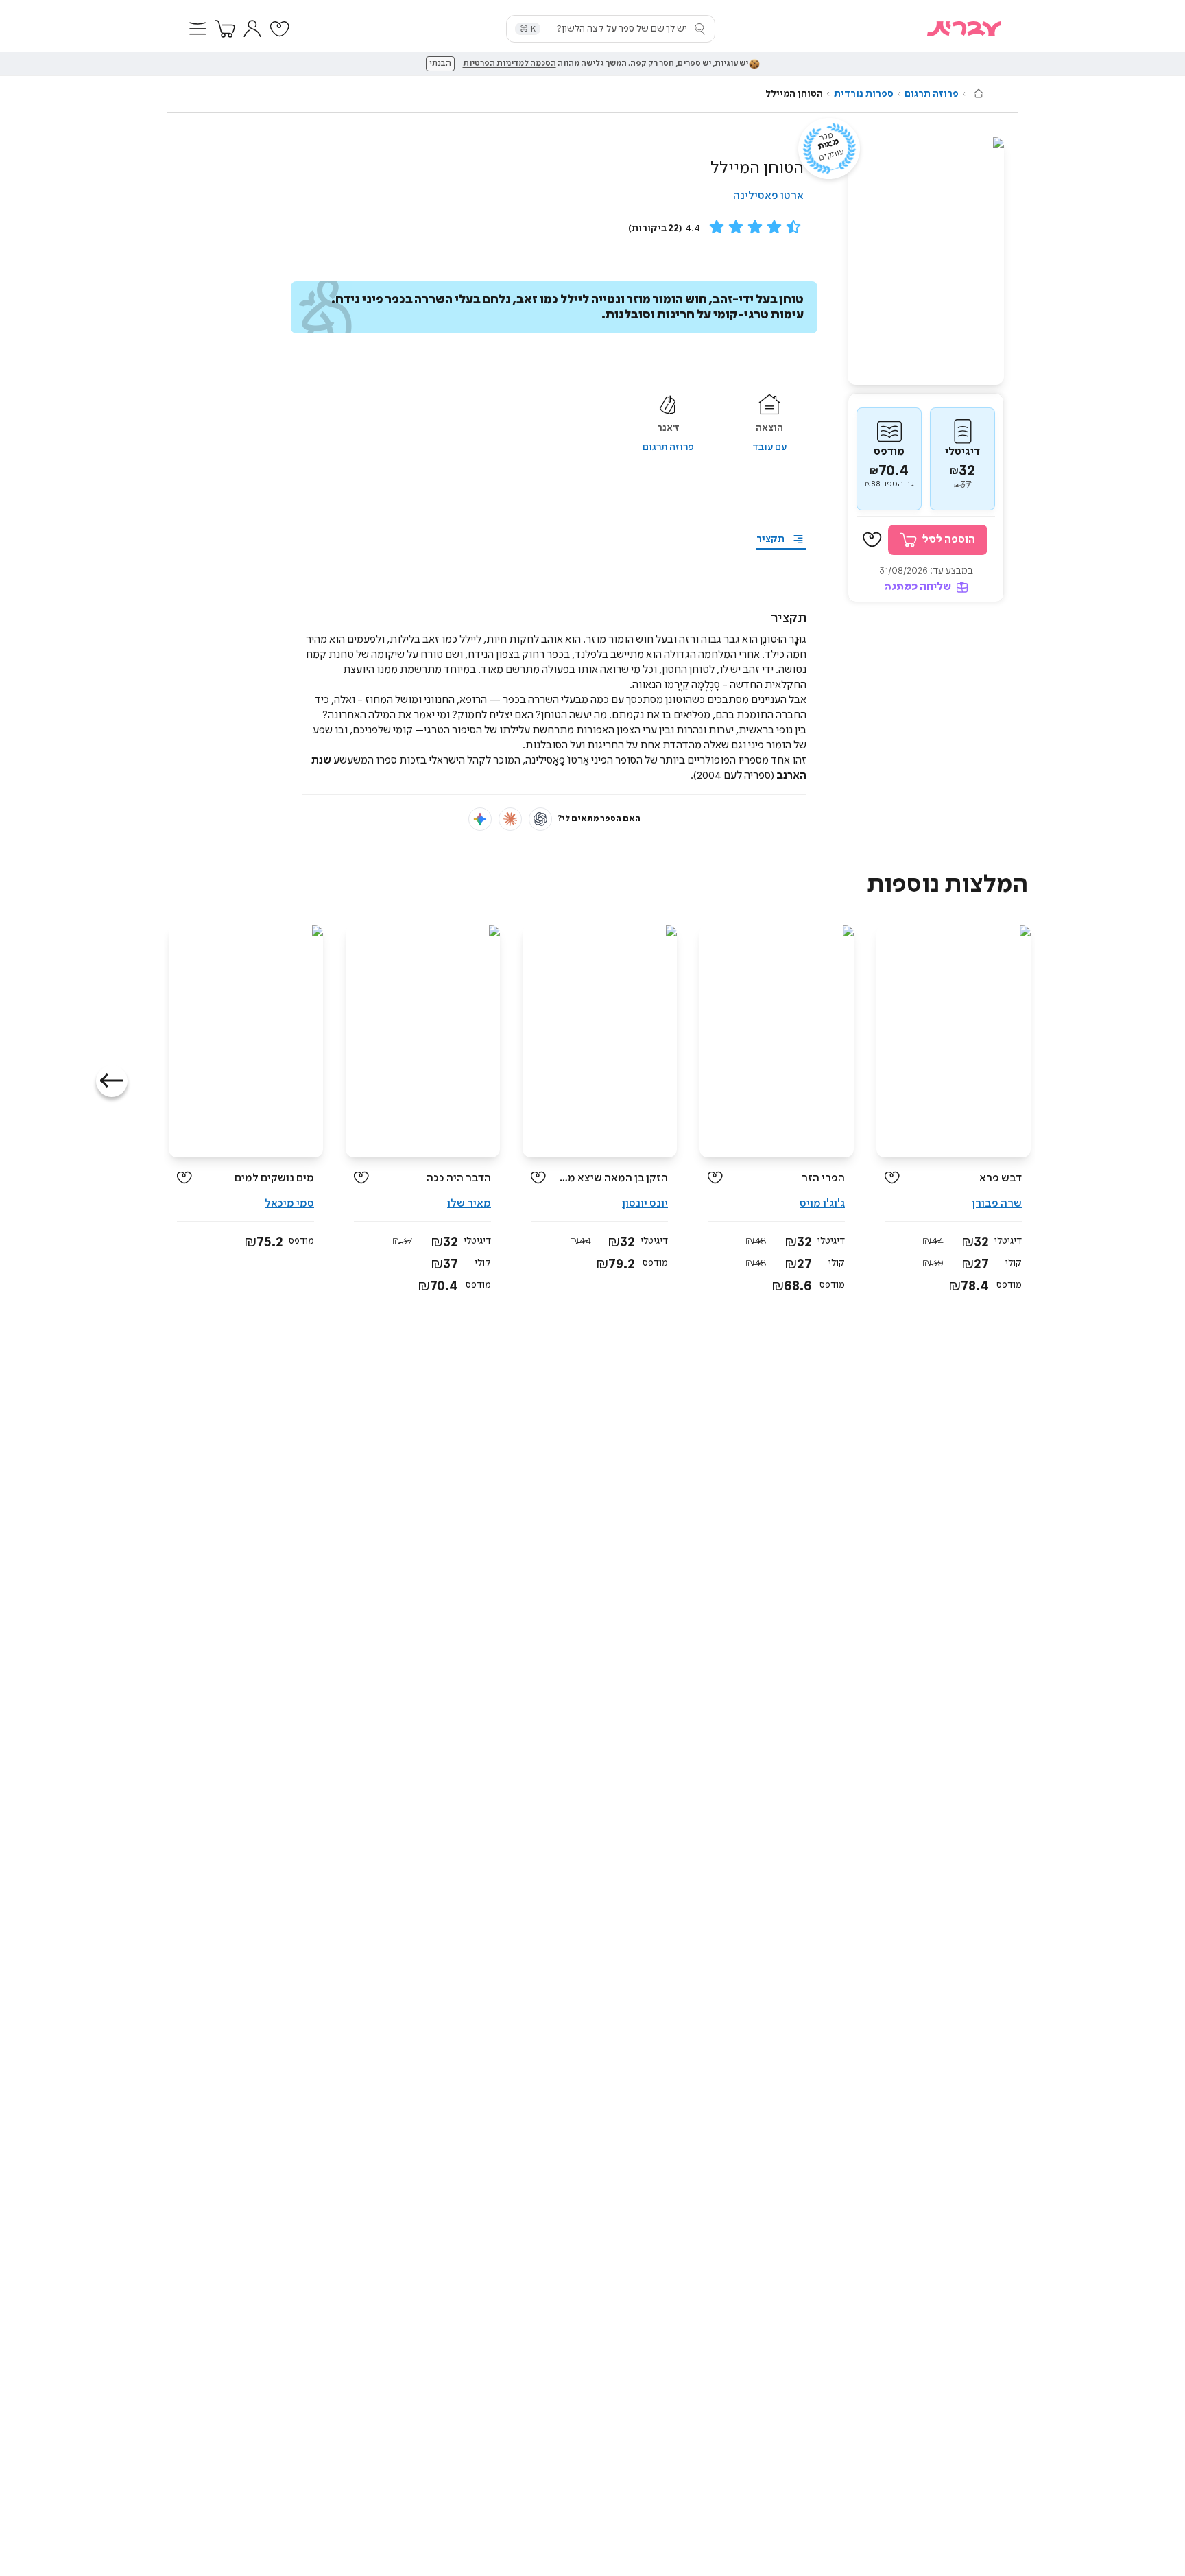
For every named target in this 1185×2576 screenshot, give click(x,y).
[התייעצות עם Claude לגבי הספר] (510, 819)
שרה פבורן (997, 1204)
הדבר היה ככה (459, 1178)
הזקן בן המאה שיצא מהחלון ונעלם (612, 1178)
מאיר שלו (469, 1204)
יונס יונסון (645, 1204)
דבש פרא (1001, 1178)
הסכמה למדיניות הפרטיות (510, 64)
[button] (197, 29)
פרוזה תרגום (932, 94)
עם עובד (770, 447)
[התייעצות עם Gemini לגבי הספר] (480, 819)
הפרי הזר (823, 1178)
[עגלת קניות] (225, 29)
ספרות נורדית (864, 94)
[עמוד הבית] (979, 93)
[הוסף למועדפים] (872, 540)
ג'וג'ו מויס (822, 1204)
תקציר (770, 539)
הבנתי (440, 64)
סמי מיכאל (289, 1204)
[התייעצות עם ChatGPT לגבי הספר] (540, 819)
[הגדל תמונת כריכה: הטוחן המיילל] (926, 261)
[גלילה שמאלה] (112, 1081)
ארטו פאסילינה (768, 196)
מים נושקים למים (274, 1178)
